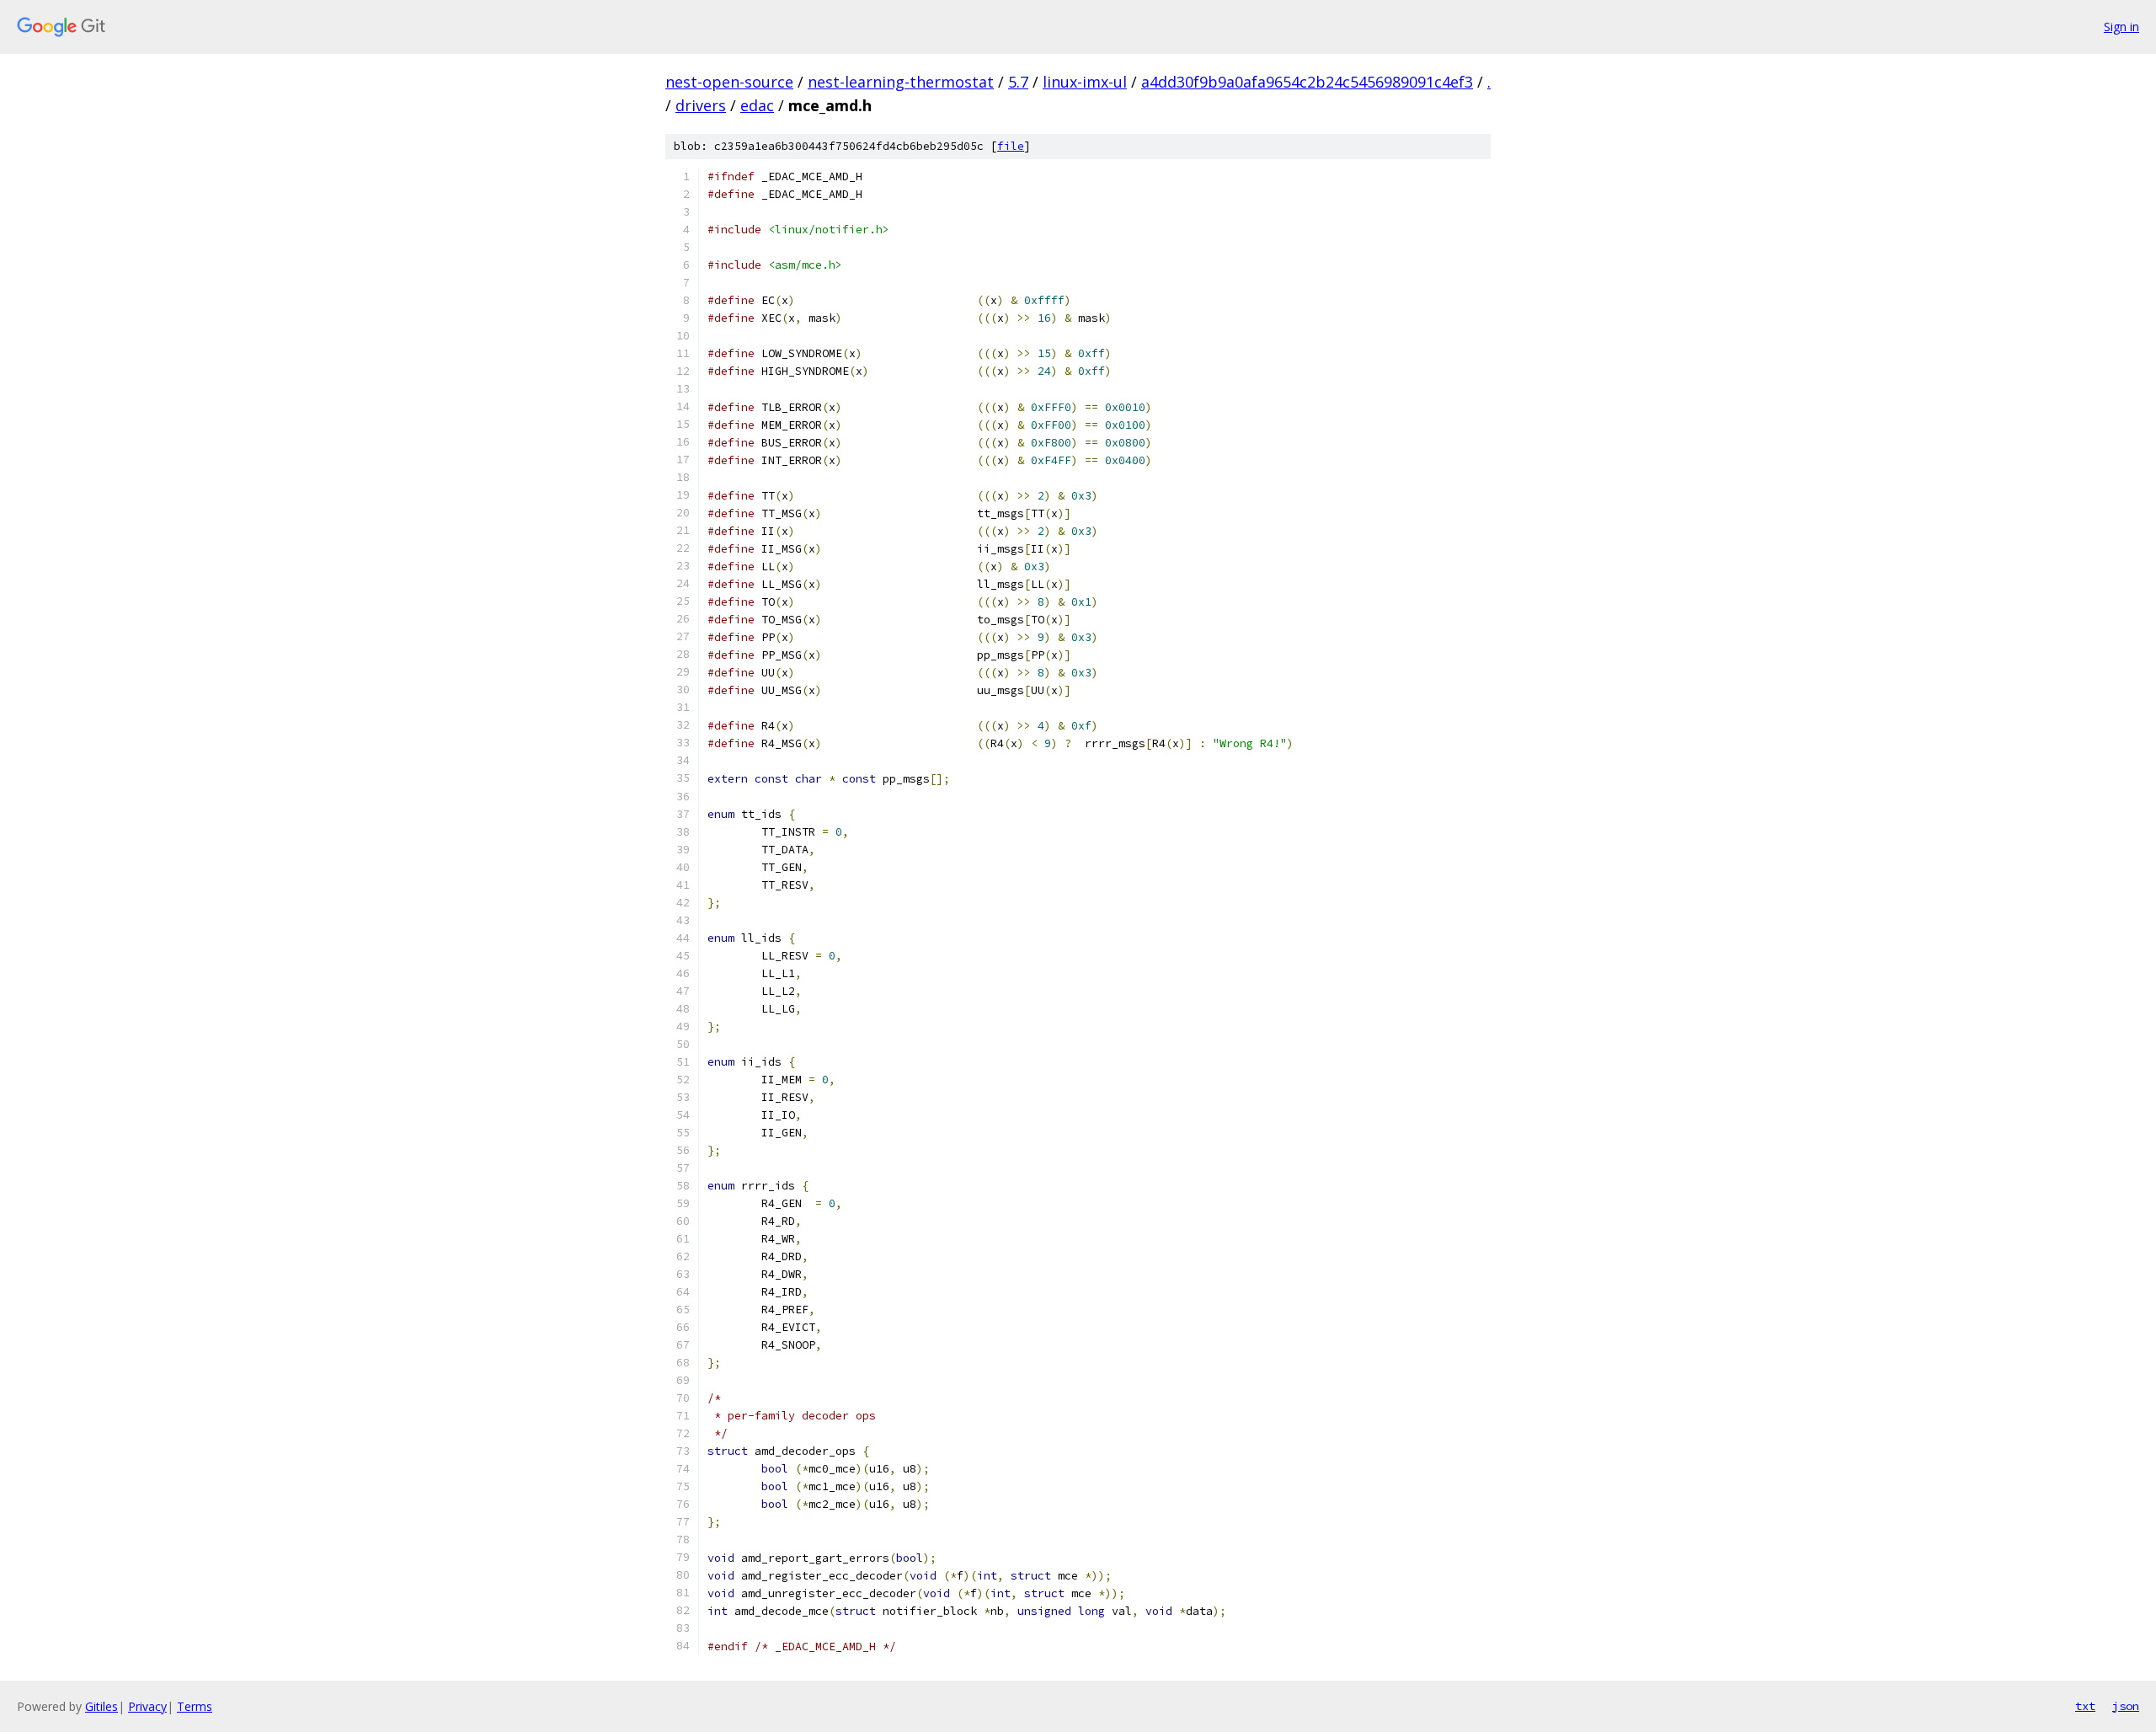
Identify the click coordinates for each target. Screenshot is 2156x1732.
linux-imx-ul (1085, 82)
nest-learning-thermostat (901, 82)
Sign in (2121, 27)
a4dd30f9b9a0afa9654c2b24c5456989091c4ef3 (1307, 82)
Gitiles (101, 1706)
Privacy (147, 1706)
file (1011, 146)
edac (757, 105)
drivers (701, 105)
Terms (195, 1706)
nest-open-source (729, 82)
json (2126, 1706)
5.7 (1018, 82)
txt (2085, 1706)
